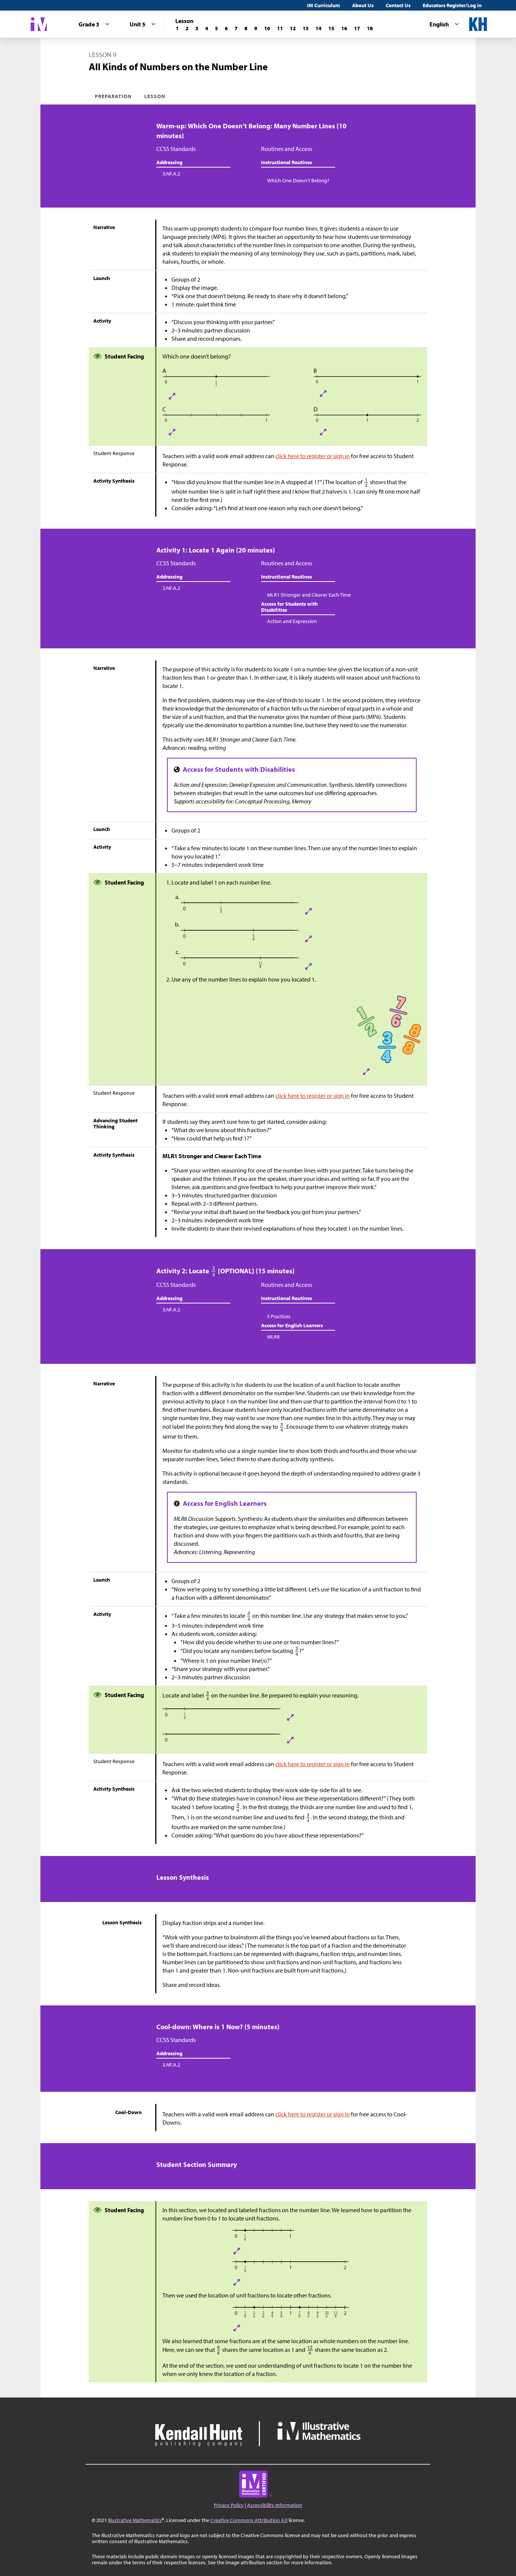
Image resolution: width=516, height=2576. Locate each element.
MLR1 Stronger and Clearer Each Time (309, 595)
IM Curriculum (324, 5)
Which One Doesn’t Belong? (298, 180)
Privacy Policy (229, 2505)
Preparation (114, 96)
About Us (363, 5)
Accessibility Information (275, 2505)
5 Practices (279, 1316)
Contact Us (398, 5)
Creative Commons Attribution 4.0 (249, 2520)
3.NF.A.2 (171, 174)
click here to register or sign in (313, 456)
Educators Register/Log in (452, 5)
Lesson (155, 96)
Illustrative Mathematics (135, 2520)
